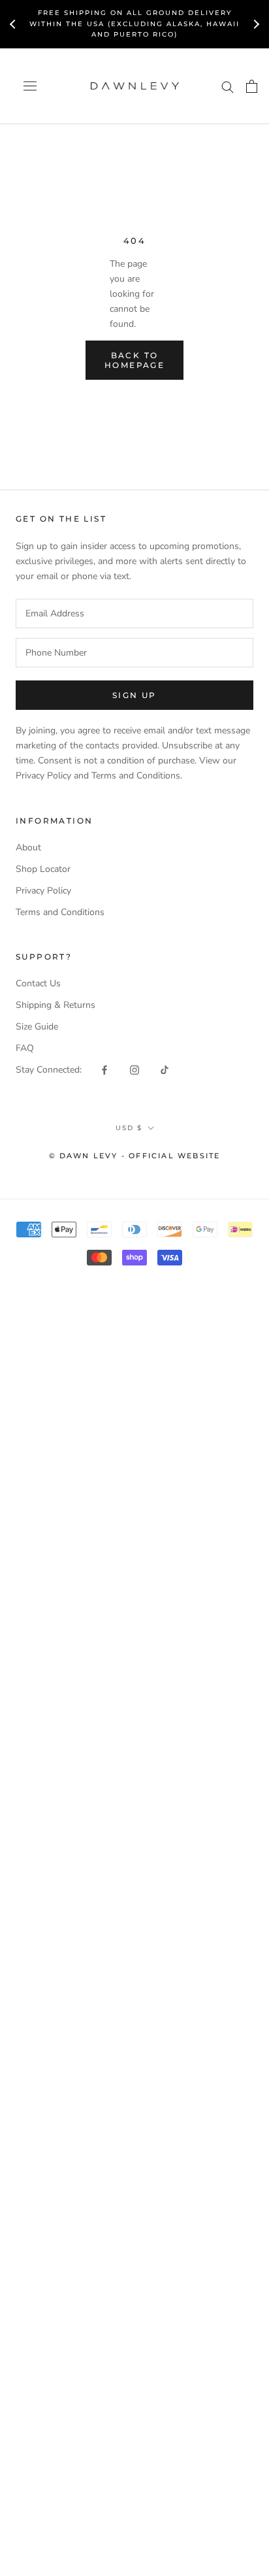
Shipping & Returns (55, 1005)
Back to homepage (134, 360)
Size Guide (37, 1027)
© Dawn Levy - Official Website (135, 1156)
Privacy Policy (43, 891)
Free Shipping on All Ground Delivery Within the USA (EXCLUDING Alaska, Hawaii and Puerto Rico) (134, 24)
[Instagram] (134, 1070)
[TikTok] (165, 1070)
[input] (134, 613)
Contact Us (38, 983)
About (28, 847)
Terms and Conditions (60, 912)
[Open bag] (252, 86)
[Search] (228, 86)
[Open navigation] (30, 86)
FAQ (25, 1048)
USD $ (129, 1128)
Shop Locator (43, 869)
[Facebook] (104, 1070)
